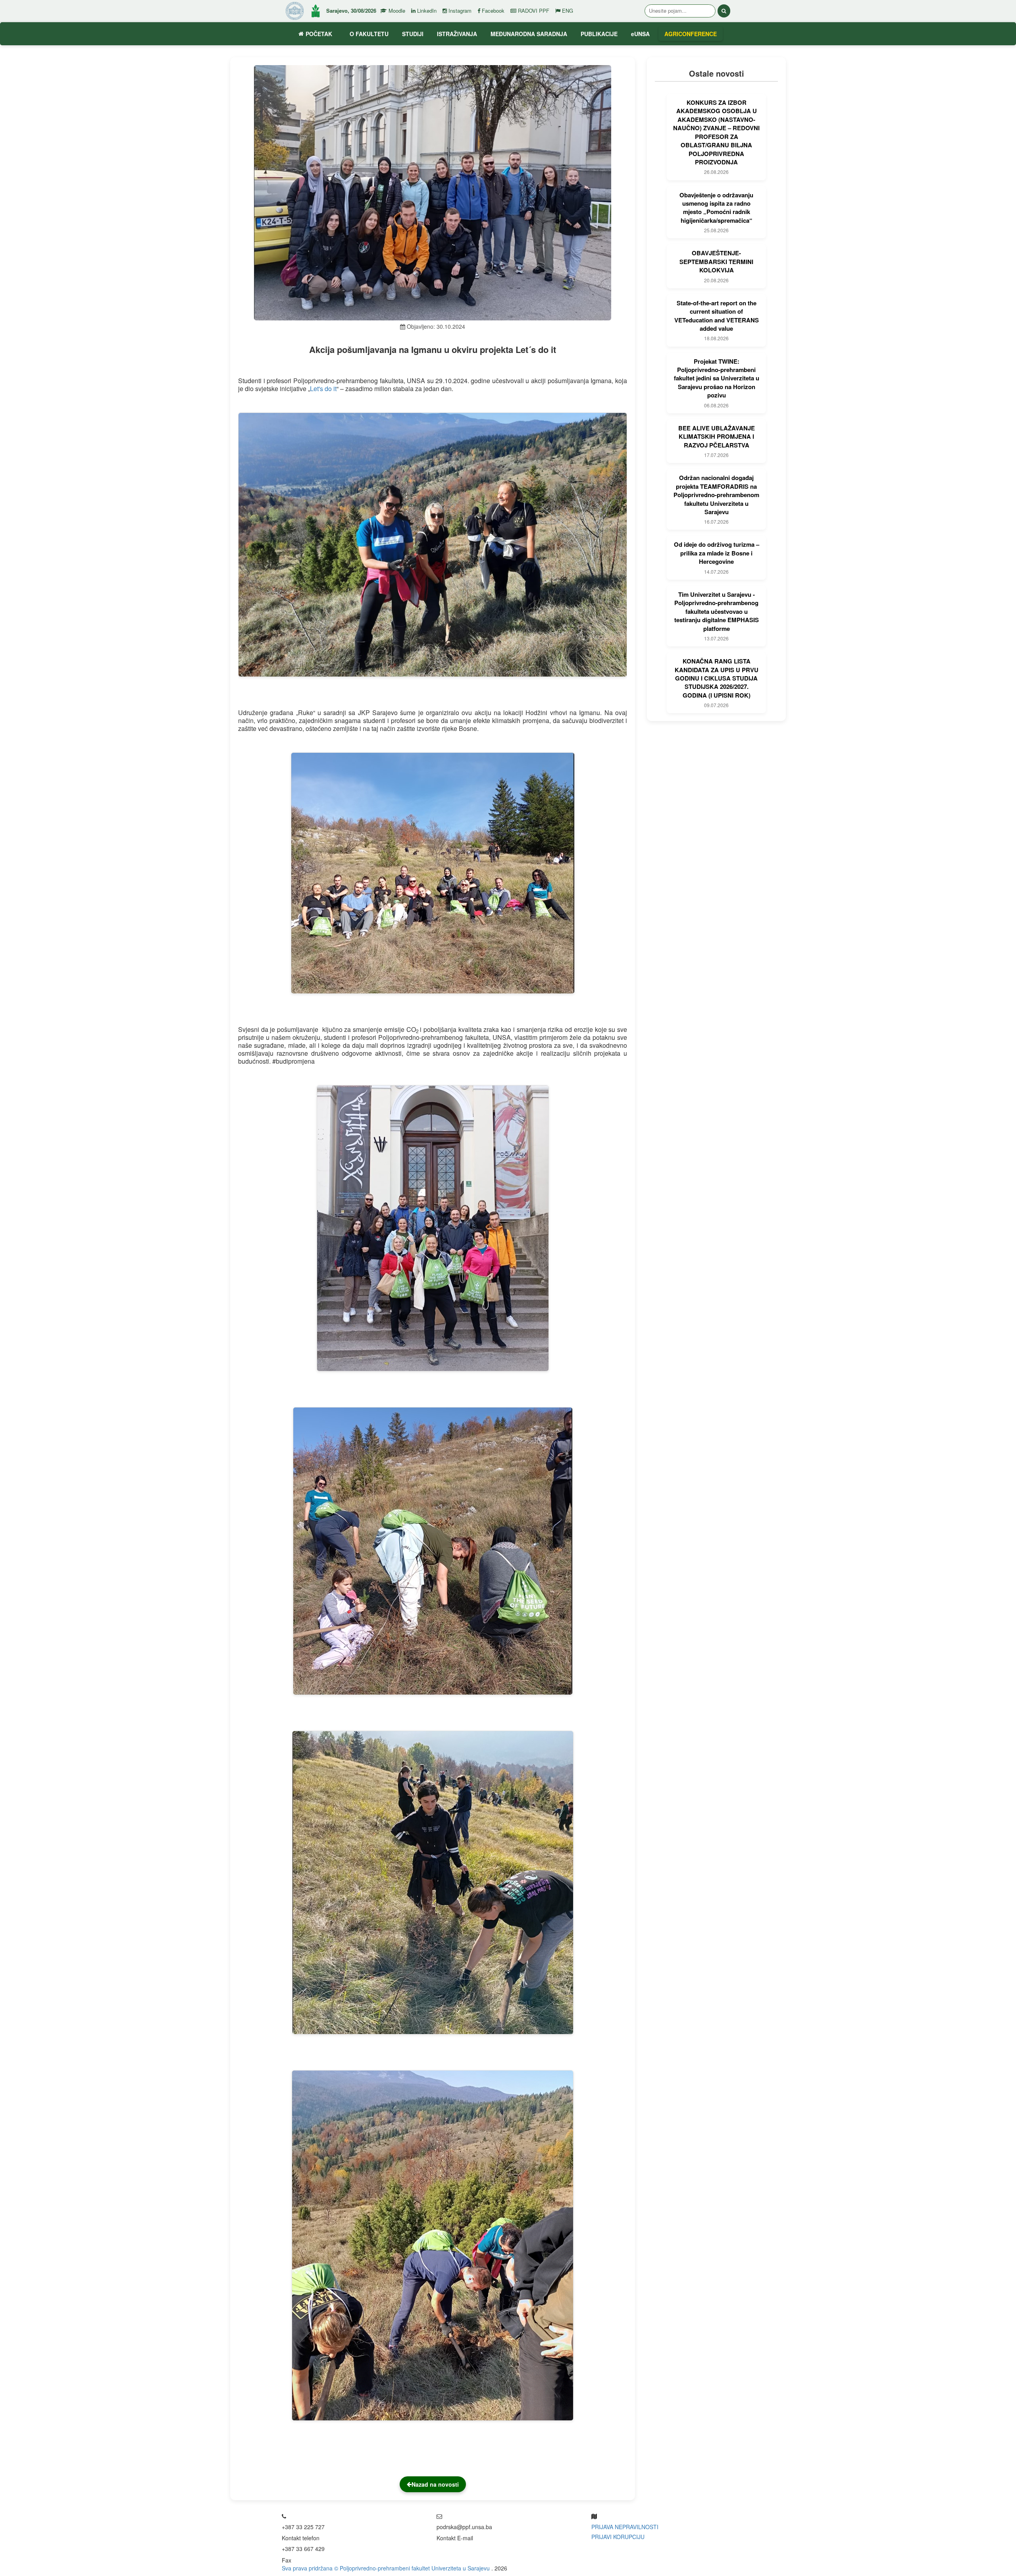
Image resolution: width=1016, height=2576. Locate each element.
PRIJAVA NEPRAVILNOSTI (625, 2527)
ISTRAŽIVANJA (457, 34)
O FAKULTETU (369, 34)
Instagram (459, 11)
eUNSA (640, 34)
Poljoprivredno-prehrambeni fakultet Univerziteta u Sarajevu (416, 2568)
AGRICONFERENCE (691, 34)
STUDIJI (413, 34)
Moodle (396, 11)
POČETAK (319, 34)
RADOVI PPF (533, 11)
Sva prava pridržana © (311, 2568)
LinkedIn (426, 11)
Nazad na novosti (435, 2484)
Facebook (492, 11)
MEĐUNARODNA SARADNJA (529, 34)
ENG (567, 11)
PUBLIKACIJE (599, 34)
